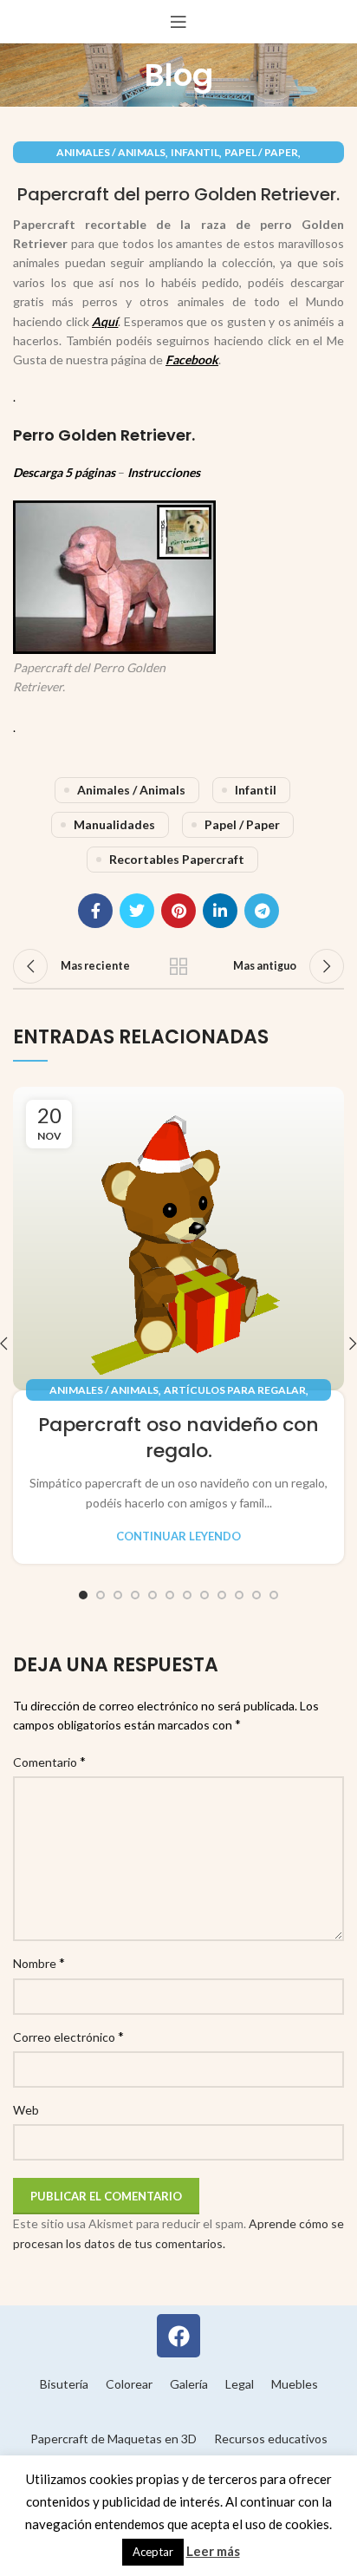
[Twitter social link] (137, 911)
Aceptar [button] (153, 2552)
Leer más (213, 2551)
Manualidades (114, 824)
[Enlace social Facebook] (95, 911)
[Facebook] (178, 2336)
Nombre (39, 1962)
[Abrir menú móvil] (178, 22)
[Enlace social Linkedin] (220, 911)
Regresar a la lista (178, 966)
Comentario (49, 1761)
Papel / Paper (261, 152)
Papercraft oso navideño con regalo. (178, 1438)
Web (26, 2110)
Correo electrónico (68, 2036)
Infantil (195, 152)
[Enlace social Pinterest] (178, 911)
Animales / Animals (111, 152)
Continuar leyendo (178, 1536)
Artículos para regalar (235, 1390)
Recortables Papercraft (177, 859)
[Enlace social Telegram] (262, 911)
